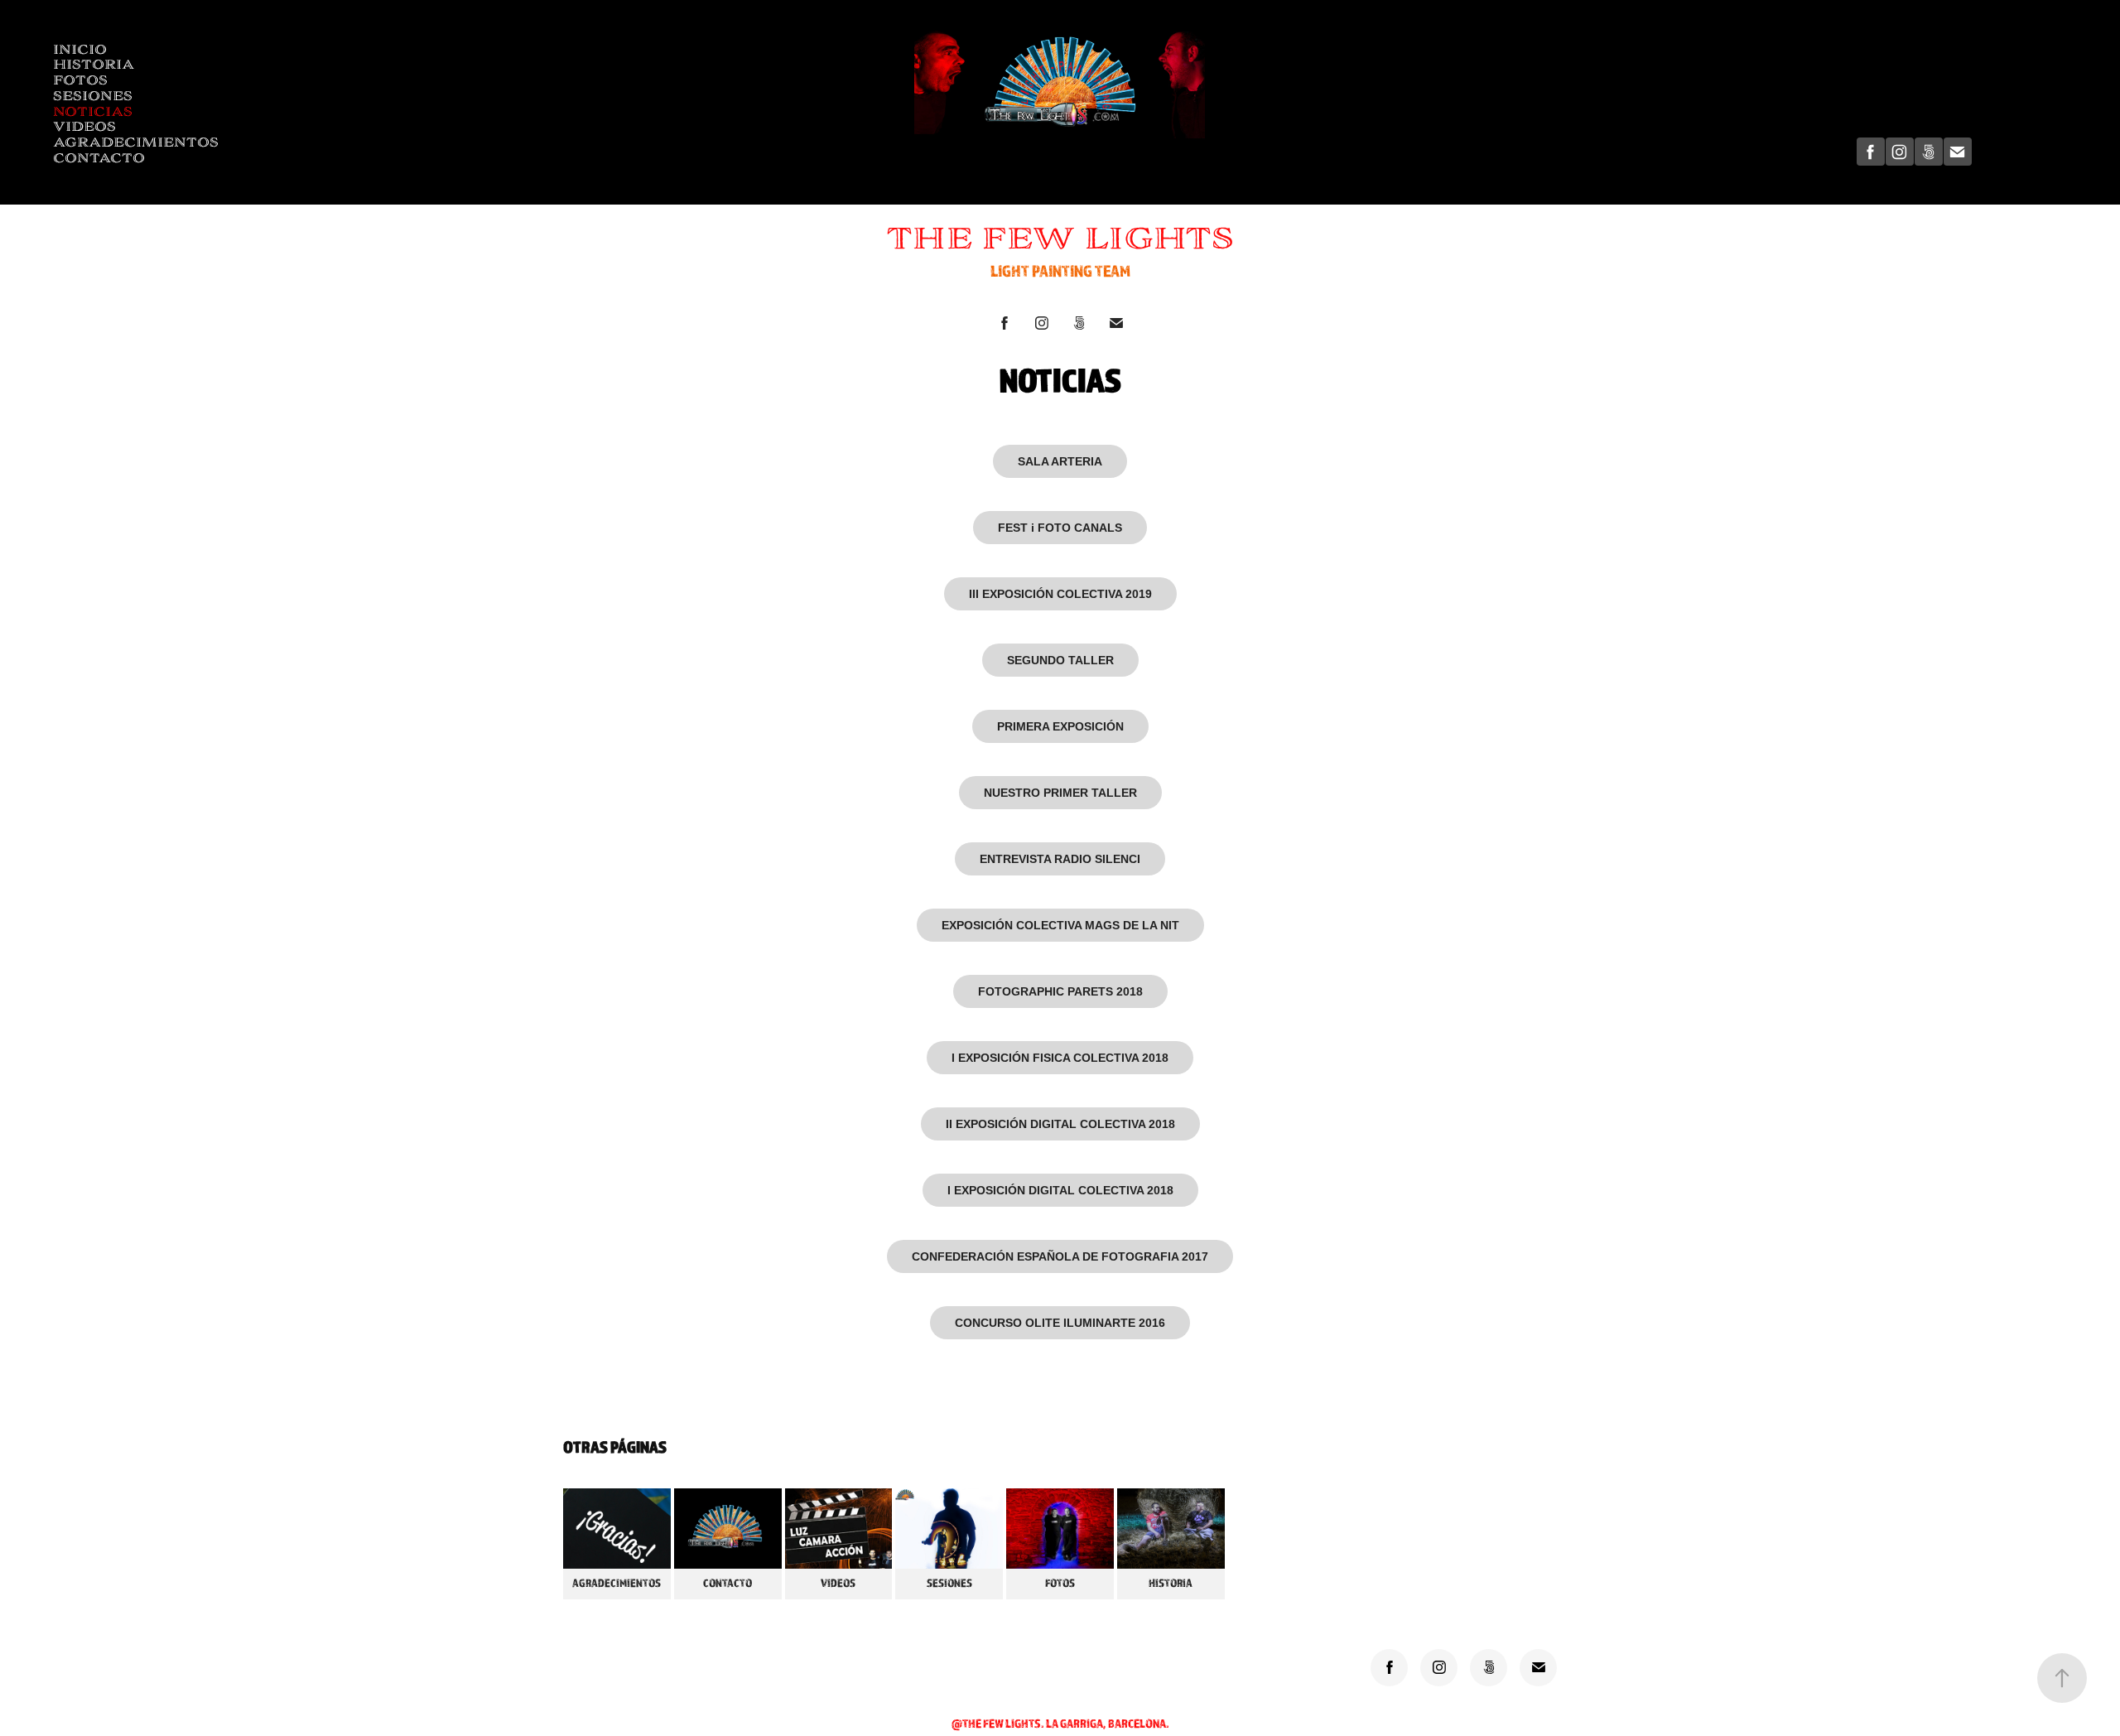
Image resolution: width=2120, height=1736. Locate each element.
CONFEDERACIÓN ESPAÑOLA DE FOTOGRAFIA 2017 (1060, 1256)
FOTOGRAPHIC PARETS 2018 (1060, 991)
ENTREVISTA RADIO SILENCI (1060, 859)
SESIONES (93, 96)
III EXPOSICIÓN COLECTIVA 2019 (1060, 594)
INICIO (80, 49)
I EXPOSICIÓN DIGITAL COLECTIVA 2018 (1060, 1190)
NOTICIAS (93, 111)
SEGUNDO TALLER (1060, 660)
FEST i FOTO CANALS (1060, 528)
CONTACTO (99, 158)
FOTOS (80, 80)
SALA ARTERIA (1060, 461)
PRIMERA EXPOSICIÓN (1060, 726)
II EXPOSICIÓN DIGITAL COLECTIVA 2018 (1060, 1124)
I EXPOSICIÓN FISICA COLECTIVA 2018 (1060, 1058)
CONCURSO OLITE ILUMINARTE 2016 (1060, 1323)
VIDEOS (84, 126)
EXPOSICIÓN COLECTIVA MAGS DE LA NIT (1060, 925)
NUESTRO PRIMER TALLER (1060, 793)
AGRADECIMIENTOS (136, 142)
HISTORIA (94, 64)
